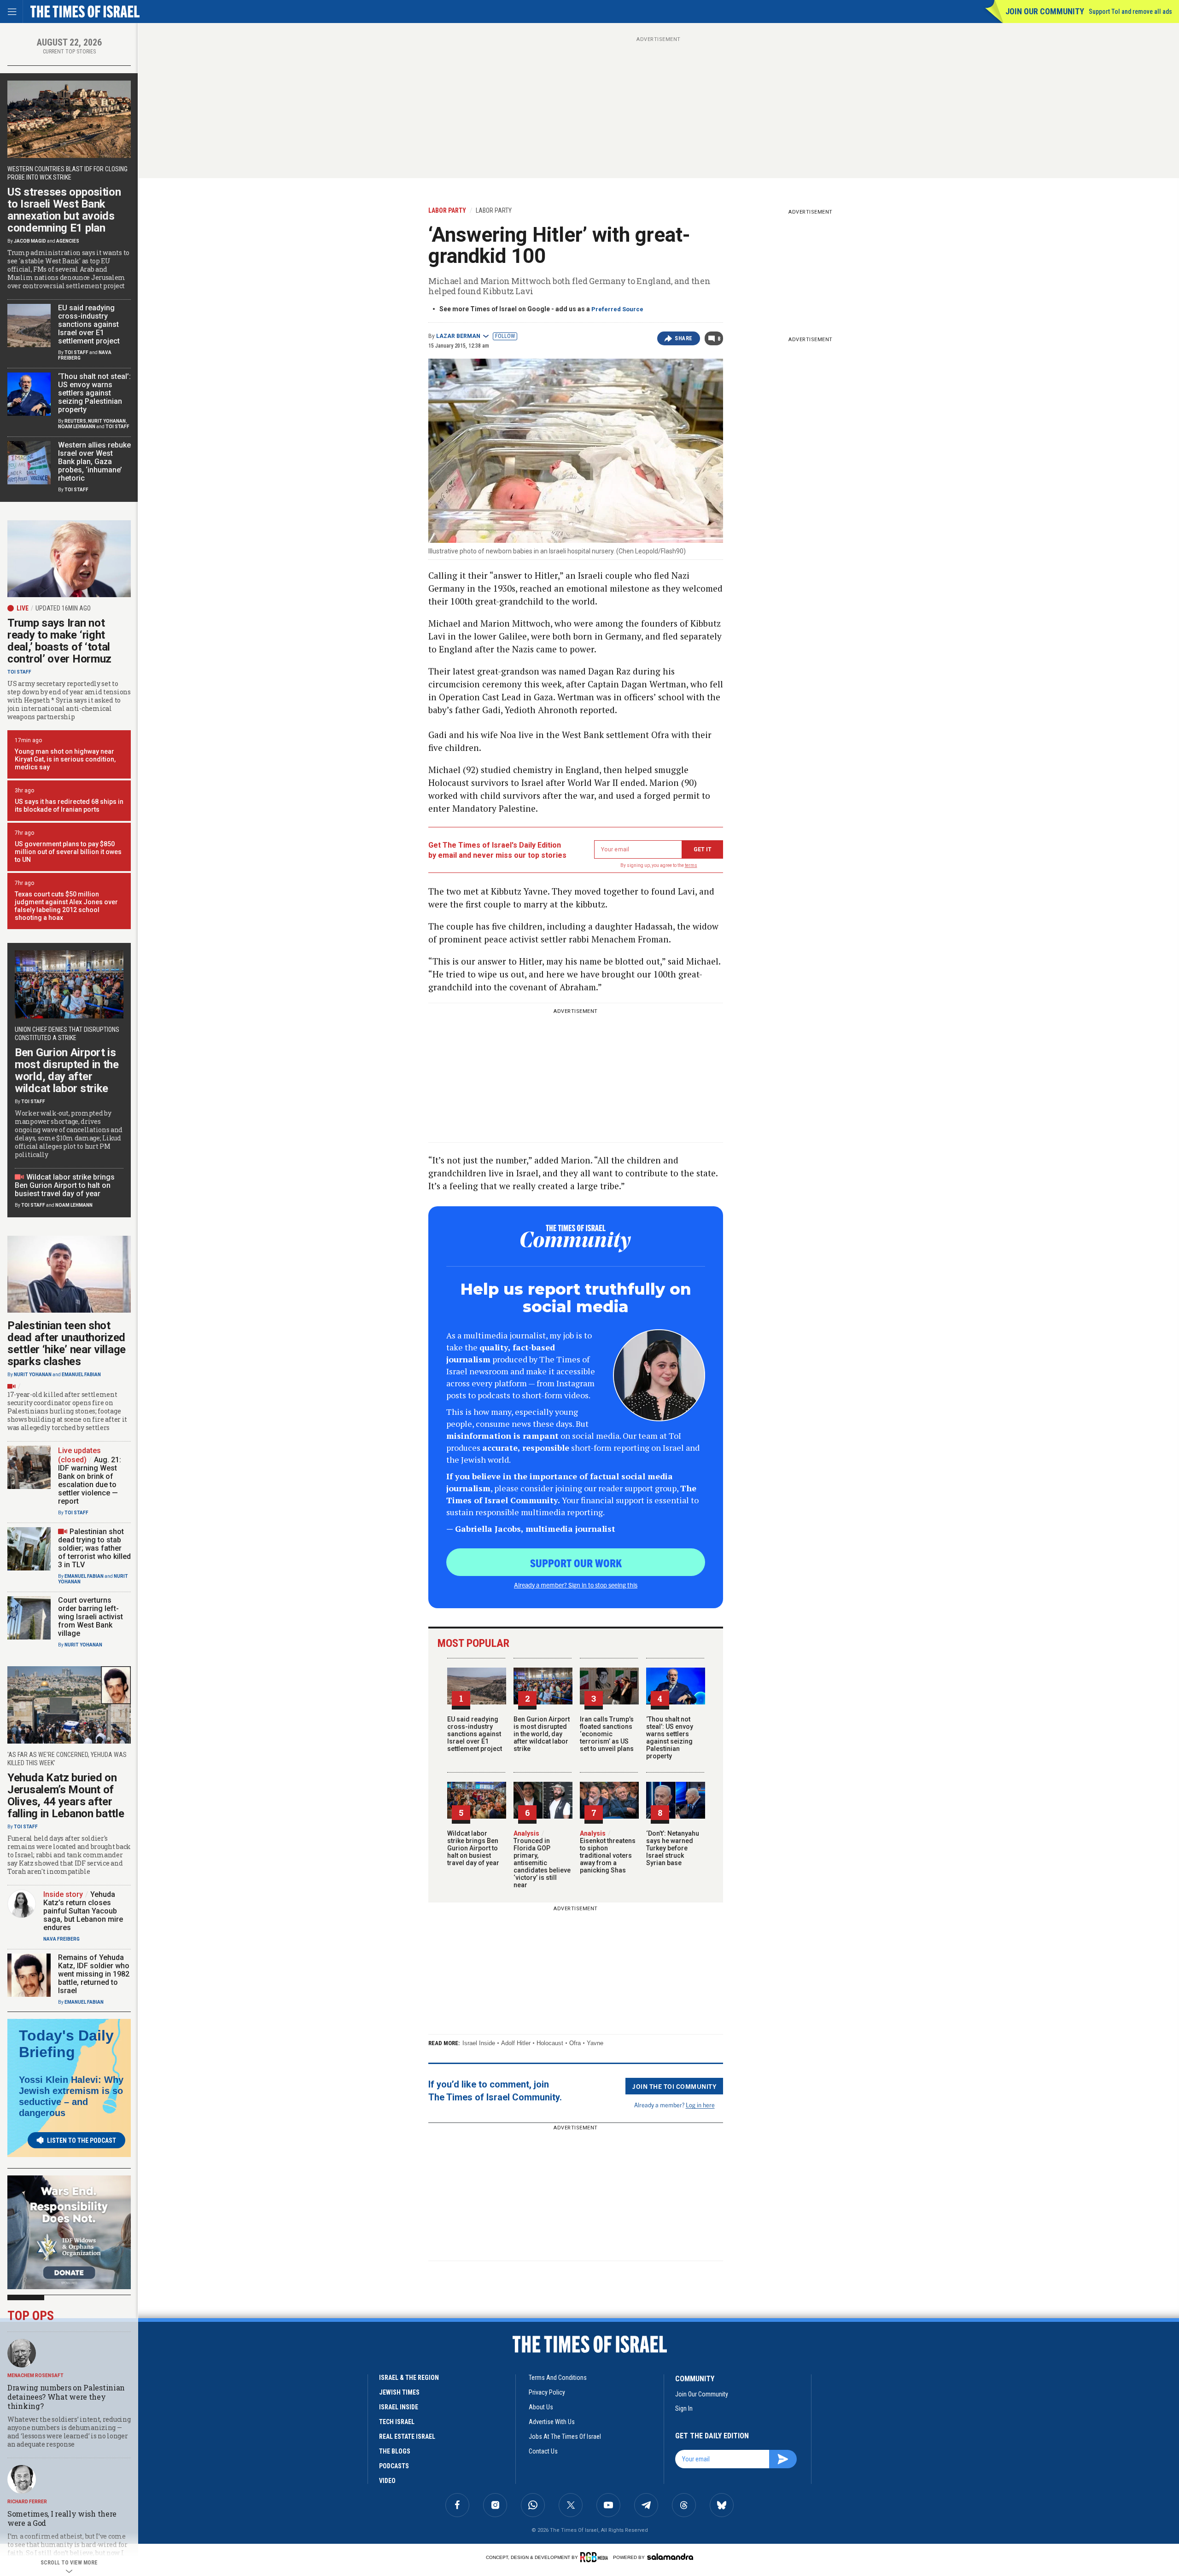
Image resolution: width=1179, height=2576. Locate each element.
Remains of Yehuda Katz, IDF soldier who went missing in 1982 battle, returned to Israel (94, 1974)
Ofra (575, 2043)
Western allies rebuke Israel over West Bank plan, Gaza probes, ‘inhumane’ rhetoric (94, 462)
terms (691, 865)
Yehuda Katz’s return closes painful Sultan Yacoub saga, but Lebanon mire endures (83, 1911)
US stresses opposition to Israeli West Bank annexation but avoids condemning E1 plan (64, 210)
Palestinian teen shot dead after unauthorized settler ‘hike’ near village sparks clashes (67, 1343)
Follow (505, 336)
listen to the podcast (82, 2140)
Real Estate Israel (407, 2436)
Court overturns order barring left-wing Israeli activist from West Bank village (90, 1617)
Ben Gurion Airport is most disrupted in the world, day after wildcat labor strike (542, 1734)
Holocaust (550, 2043)
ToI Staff (76, 352)
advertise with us (552, 2422)
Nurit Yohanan (107, 421)
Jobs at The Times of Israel (565, 2436)
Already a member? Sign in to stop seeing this (576, 1585)
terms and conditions (558, 2378)
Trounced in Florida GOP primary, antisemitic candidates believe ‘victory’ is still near (542, 1859)
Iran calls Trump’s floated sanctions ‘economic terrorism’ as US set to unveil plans (607, 1734)
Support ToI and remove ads (1130, 12)
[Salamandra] (670, 2557)
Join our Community (1045, 11)
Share (684, 338)
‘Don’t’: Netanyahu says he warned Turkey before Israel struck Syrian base (673, 1848)
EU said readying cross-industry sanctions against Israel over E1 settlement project (475, 1734)
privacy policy (547, 2392)
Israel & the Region (409, 2378)
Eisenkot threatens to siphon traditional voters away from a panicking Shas (608, 1852)
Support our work (576, 1563)
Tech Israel (397, 2422)
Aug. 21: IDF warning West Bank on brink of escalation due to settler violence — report (90, 1480)
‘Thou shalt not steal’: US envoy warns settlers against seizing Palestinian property (670, 1738)
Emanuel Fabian (81, 1375)
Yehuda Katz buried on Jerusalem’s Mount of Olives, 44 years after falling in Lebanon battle (66, 1796)
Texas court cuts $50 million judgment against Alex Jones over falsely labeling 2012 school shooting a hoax (66, 906)
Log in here (700, 2105)
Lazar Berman (458, 336)
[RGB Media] (596, 2557)
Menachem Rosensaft (35, 2375)
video (387, 2481)
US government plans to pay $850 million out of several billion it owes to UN (68, 852)
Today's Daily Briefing (66, 2044)
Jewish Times (399, 2392)
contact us (543, 2451)
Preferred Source (617, 309)
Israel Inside (479, 2043)
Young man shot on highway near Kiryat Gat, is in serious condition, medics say (65, 759)
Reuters (75, 421)
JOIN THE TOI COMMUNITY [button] (674, 2086)
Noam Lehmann (77, 427)
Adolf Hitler (516, 2043)
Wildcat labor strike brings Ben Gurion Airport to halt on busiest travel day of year (473, 1848)
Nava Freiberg (61, 1939)
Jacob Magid (30, 241)
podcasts (394, 2466)
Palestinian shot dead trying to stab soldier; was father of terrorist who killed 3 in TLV (94, 1548)
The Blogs (395, 2451)
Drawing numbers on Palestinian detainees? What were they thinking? (66, 2397)
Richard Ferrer (27, 2502)
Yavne (595, 2043)
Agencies (68, 241)
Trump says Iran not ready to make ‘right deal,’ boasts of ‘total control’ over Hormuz (59, 641)
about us (541, 2407)
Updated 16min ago (63, 608)
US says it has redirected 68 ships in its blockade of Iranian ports (69, 805)
